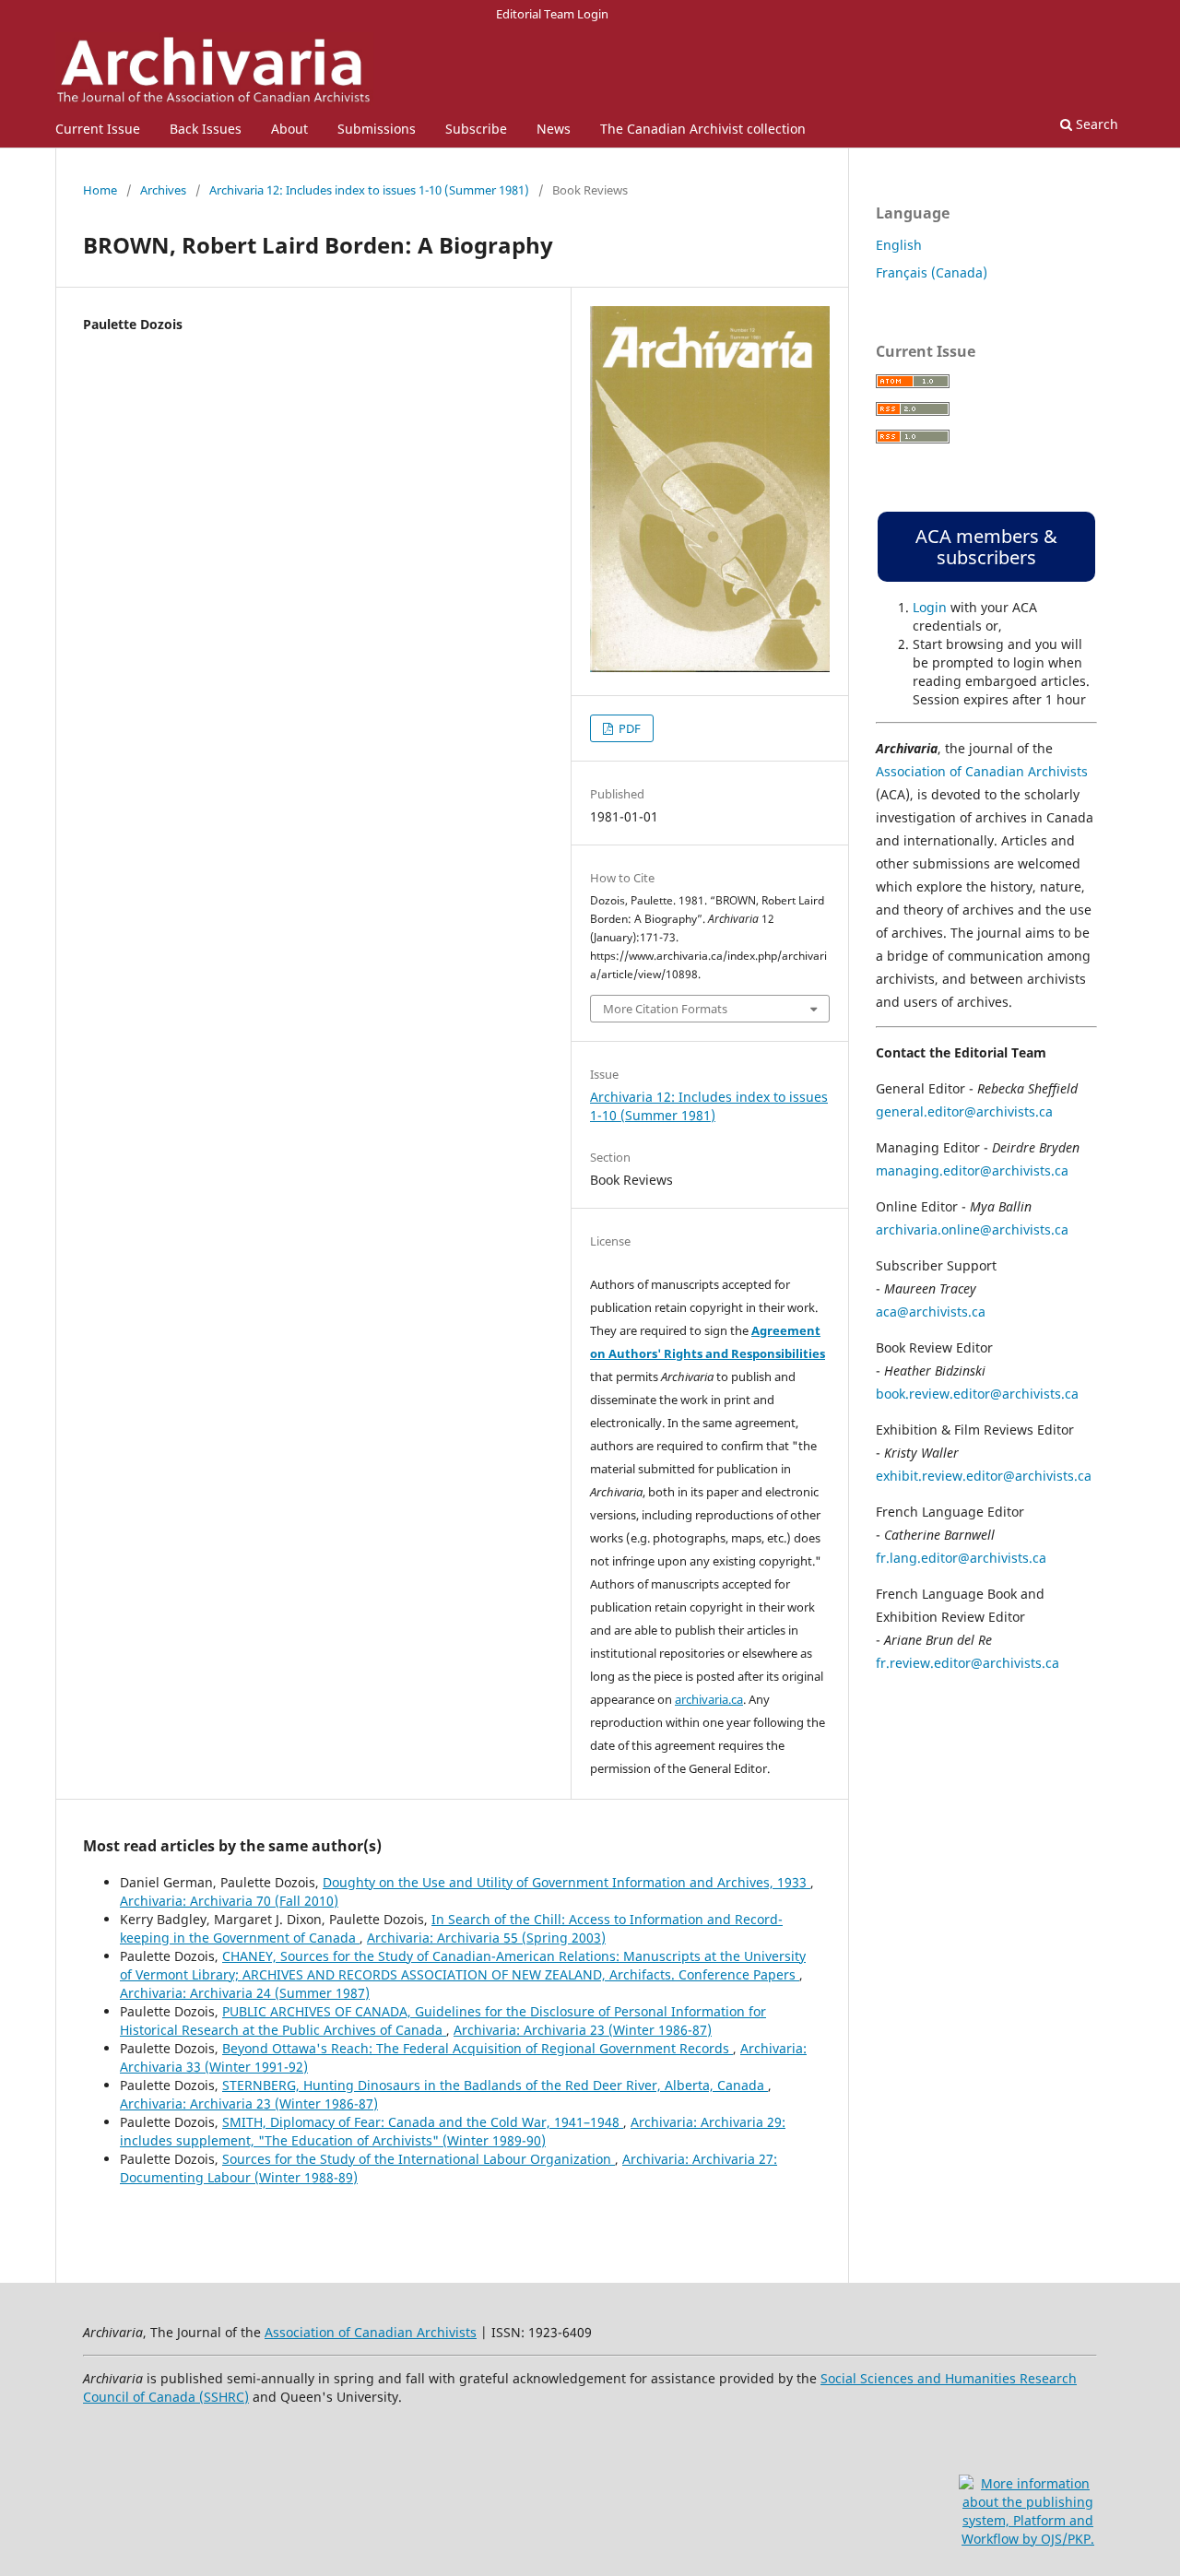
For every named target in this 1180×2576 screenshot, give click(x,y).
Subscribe (476, 129)
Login (930, 607)
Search (1095, 124)
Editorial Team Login (552, 14)
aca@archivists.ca (931, 1312)
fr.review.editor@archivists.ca (968, 1663)
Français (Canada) (932, 272)
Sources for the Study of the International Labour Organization (419, 2159)
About (289, 129)
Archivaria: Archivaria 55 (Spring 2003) (486, 1938)
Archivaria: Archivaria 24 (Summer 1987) (245, 1993)
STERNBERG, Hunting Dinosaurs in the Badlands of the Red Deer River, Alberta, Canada (495, 2085)
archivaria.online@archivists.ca (972, 1229)
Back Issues (206, 129)
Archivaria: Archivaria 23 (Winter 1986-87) (583, 2030)
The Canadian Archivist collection (703, 129)
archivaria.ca (709, 1699)
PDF (628, 728)
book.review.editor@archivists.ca (977, 1394)
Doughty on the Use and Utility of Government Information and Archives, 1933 (566, 1882)
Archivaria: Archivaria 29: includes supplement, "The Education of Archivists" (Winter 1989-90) (453, 2131)
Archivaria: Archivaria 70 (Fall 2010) (229, 1901)
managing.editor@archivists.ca (972, 1170)
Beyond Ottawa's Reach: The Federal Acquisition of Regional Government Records (478, 2048)
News (554, 129)
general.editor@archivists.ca (964, 1111)
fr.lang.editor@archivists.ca (961, 1558)
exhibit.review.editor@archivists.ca (984, 1476)
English (899, 245)
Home (100, 190)
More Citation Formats (665, 1009)
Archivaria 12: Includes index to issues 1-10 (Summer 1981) (369, 190)
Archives (163, 190)
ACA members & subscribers (986, 547)
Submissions (377, 129)
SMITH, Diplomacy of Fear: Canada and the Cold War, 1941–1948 (423, 2122)
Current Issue (98, 129)
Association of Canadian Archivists (982, 771)
